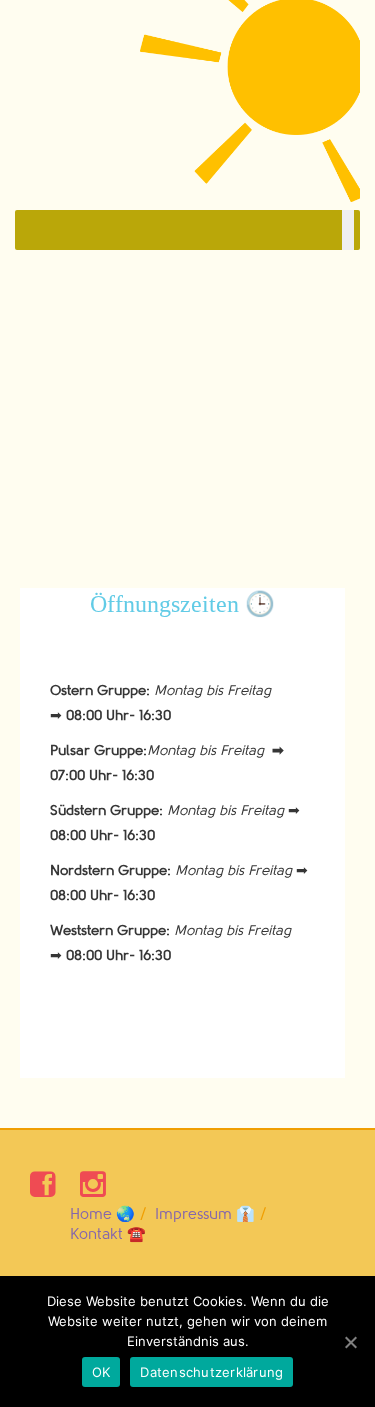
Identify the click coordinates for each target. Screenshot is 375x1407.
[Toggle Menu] (348, 230)
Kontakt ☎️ (108, 1234)
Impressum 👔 (205, 1214)
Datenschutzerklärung (211, 1372)
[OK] (350, 1342)
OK (101, 1372)
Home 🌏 (102, 1214)
